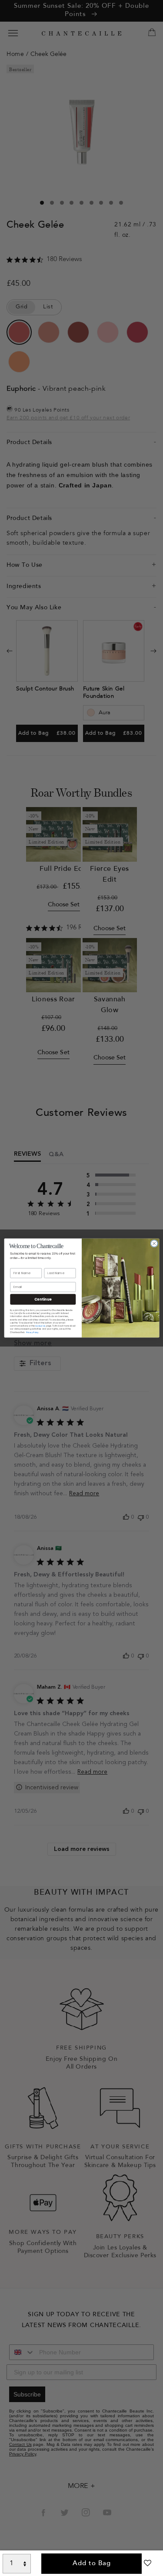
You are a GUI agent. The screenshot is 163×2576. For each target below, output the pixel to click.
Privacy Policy (32, 1332)
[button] (148, 2566)
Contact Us (40, 1326)
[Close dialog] (154, 1243)
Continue (43, 1299)
